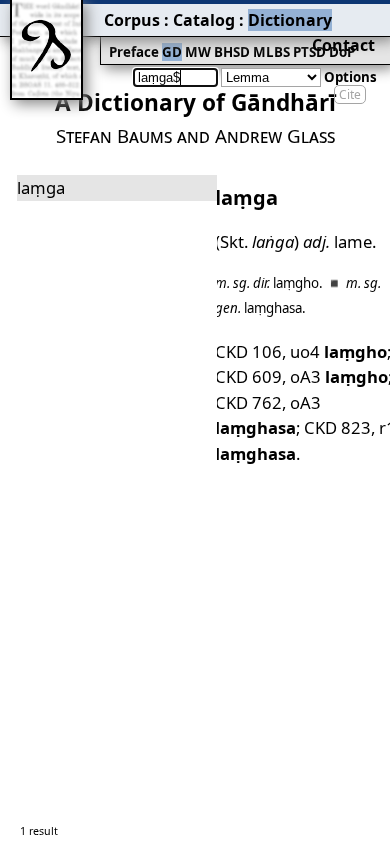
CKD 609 (248, 376)
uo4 (338, 351)
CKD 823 (337, 427)
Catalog (204, 20)
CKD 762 (248, 402)
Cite (350, 94)
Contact (343, 45)
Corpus (132, 20)
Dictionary (290, 20)
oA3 (339, 376)
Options (350, 77)
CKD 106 (248, 351)
